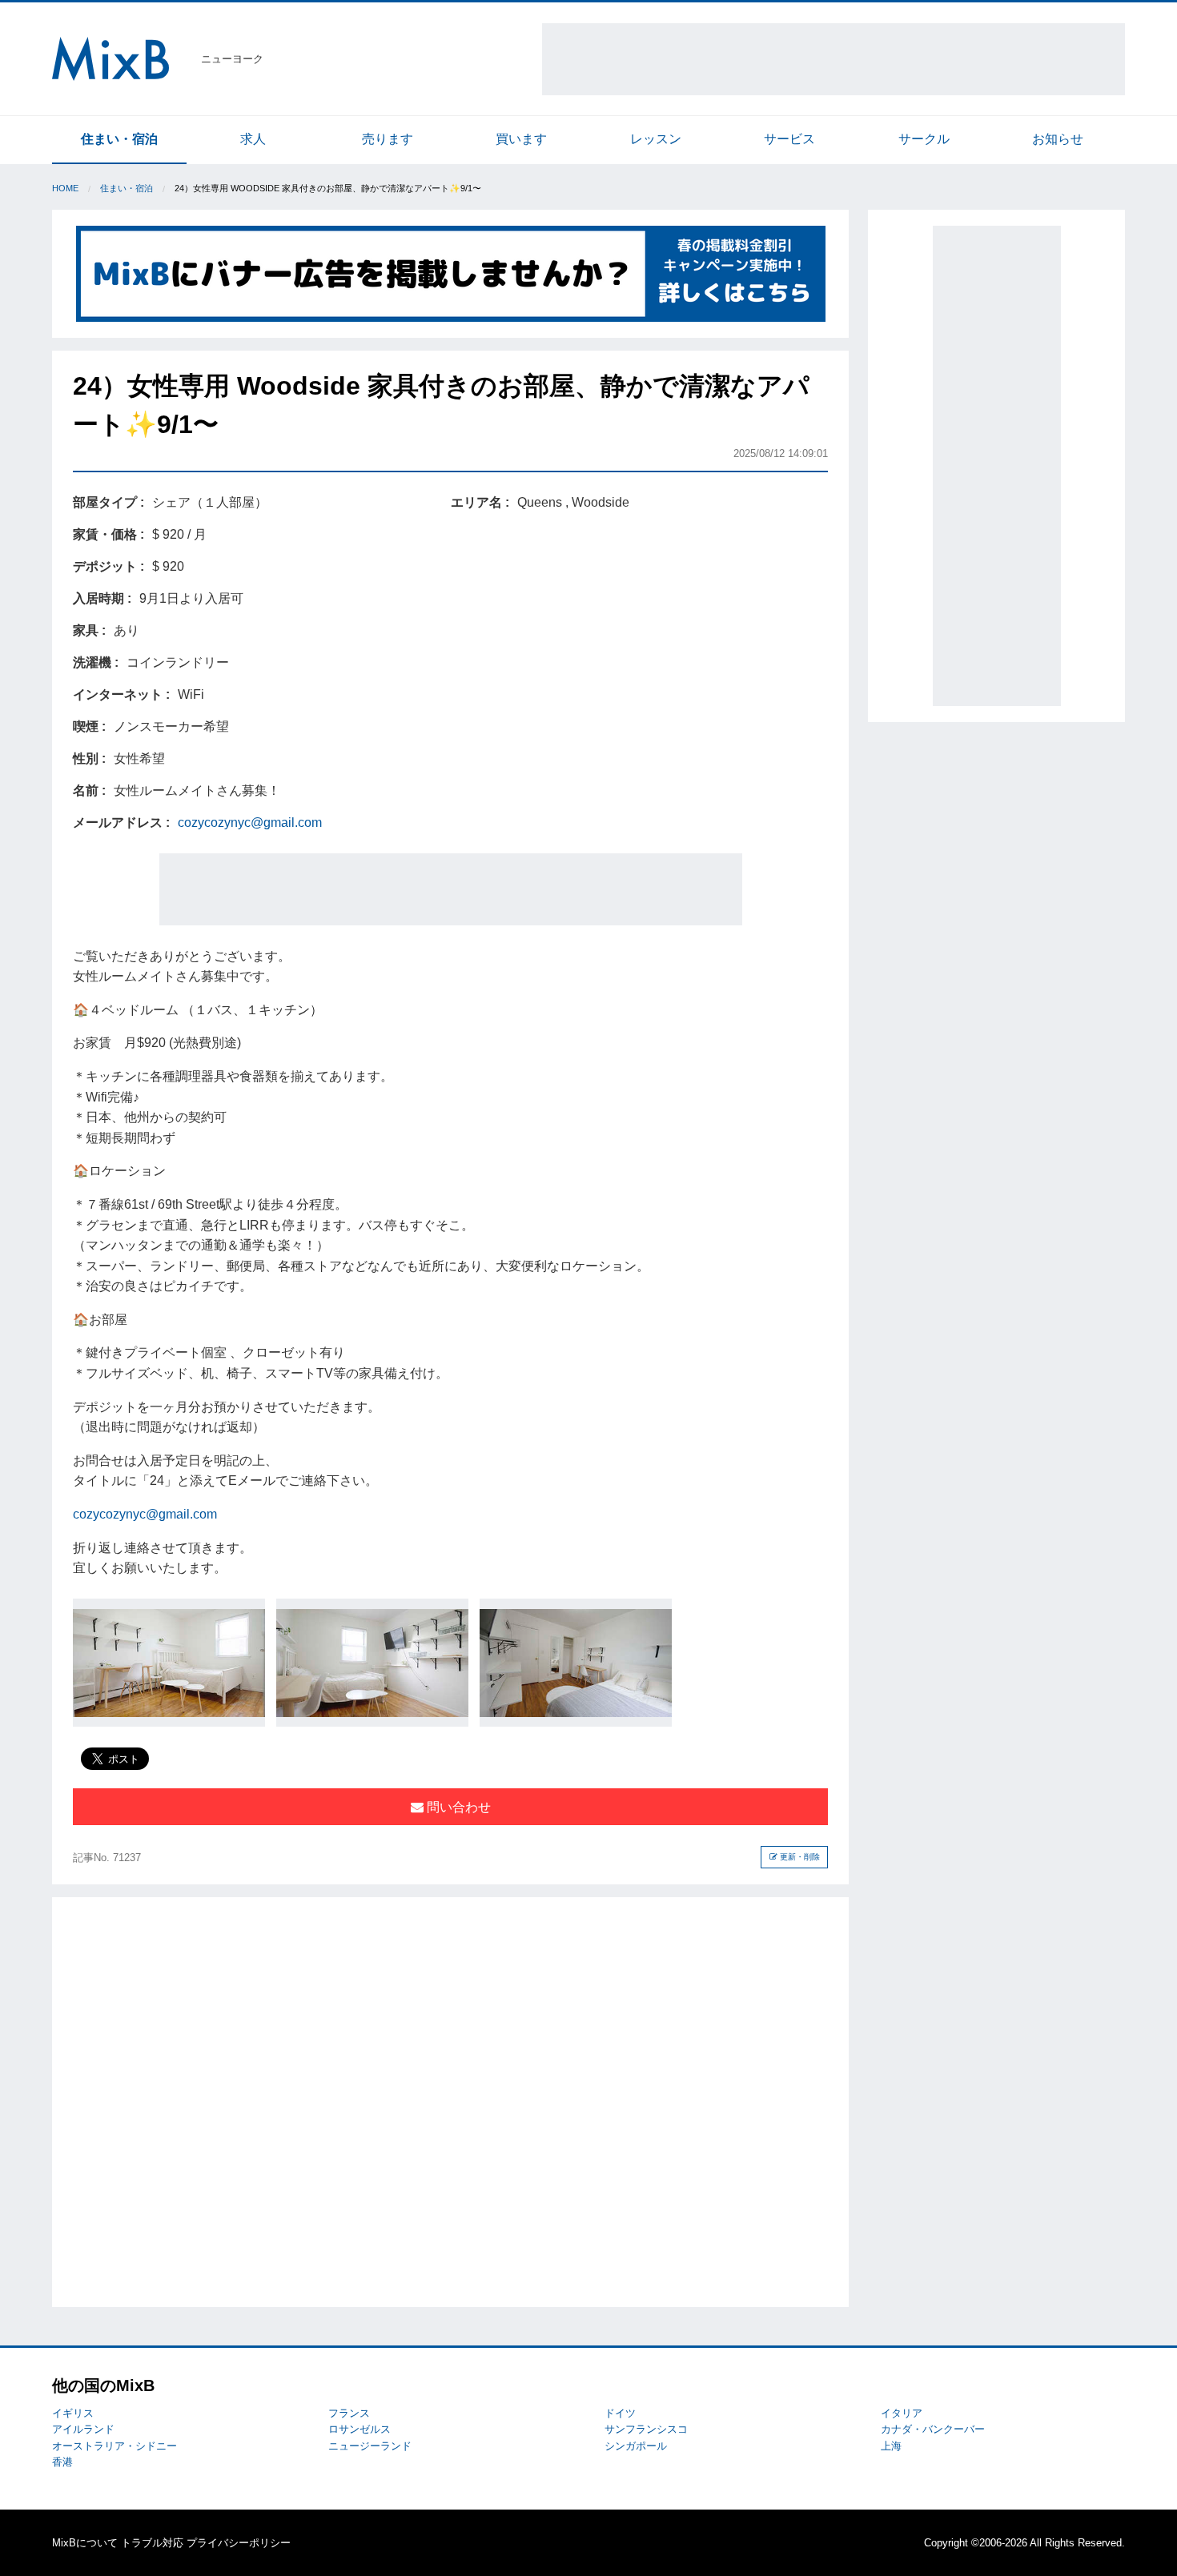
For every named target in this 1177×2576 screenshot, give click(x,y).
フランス (349, 2413)
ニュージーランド (370, 2446)
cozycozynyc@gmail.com (250, 823)
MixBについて (85, 2543)
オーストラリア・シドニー (114, 2446)
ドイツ (620, 2413)
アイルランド (83, 2429)
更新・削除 (799, 1857)
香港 (62, 2462)
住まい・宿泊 (119, 139)
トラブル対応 (152, 2543)
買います (521, 139)
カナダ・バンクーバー (933, 2429)
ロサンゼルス (360, 2429)
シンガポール (636, 2446)
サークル (924, 139)
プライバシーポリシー (239, 2543)
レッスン (656, 139)
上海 (891, 2446)
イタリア (902, 2413)
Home (65, 188)
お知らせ (1058, 139)
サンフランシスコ (646, 2429)
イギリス (73, 2413)
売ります (388, 139)
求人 (253, 139)
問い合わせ (457, 1807)
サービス (789, 139)
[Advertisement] (834, 59)
